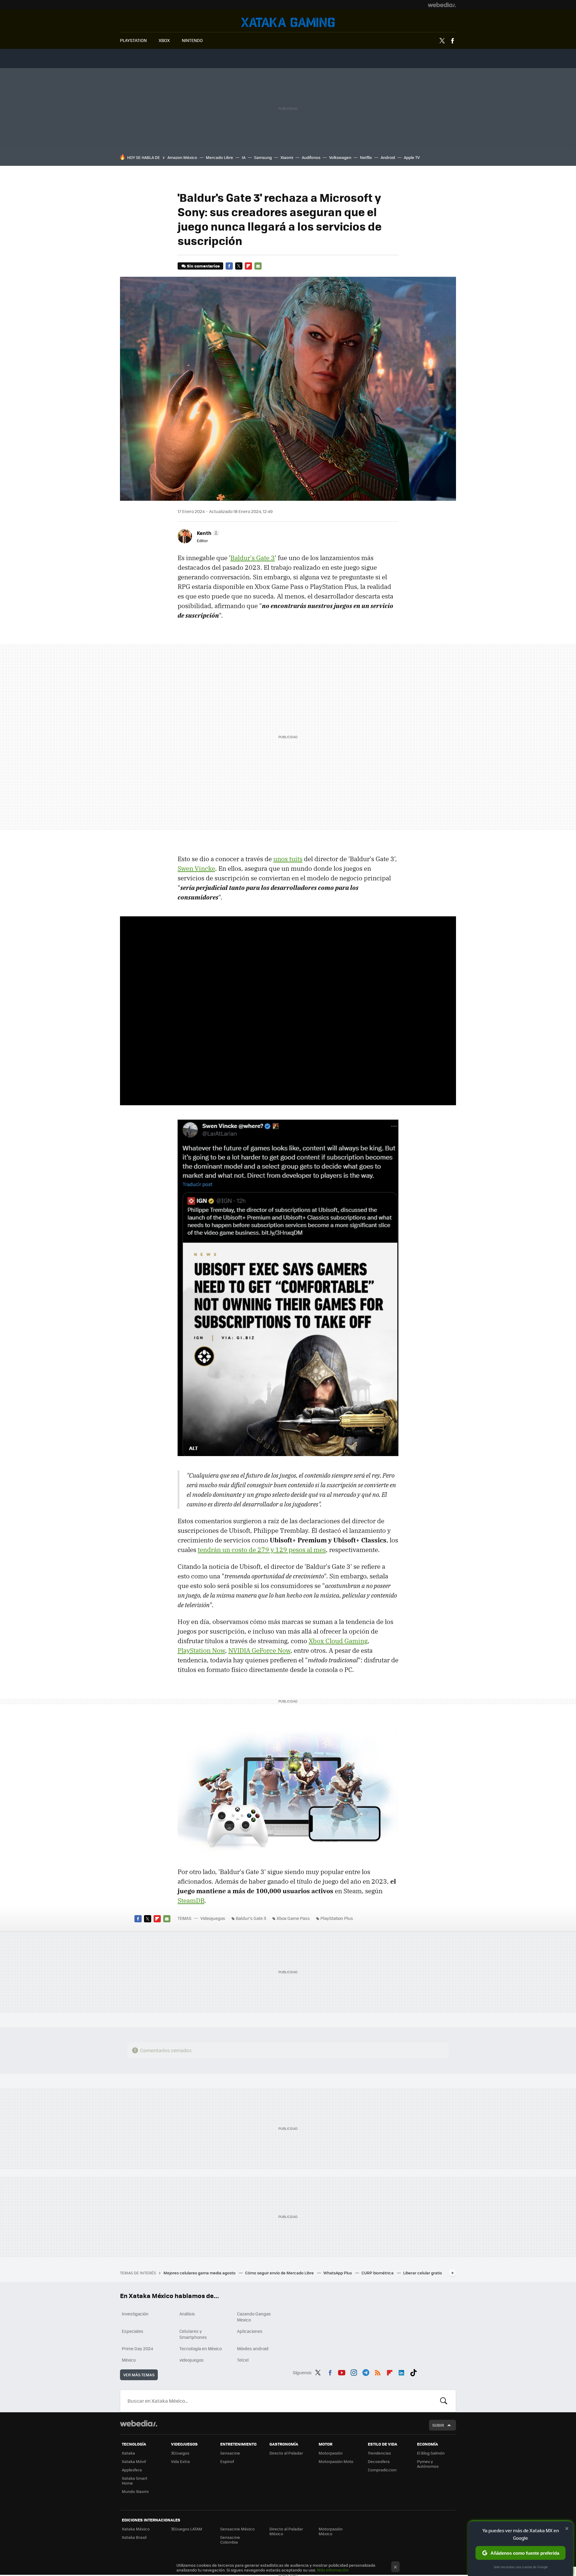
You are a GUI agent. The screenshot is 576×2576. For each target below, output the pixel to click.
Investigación (135, 2314)
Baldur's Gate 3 (253, 558)
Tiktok (413, 2372)
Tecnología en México (201, 2348)
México (129, 2360)
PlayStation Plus (337, 1918)
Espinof (227, 2461)
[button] (207, 533)
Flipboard (248, 266)
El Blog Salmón (431, 2453)
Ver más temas (139, 2375)
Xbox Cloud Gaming (338, 1641)
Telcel (243, 2360)
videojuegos (192, 2360)
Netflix (366, 157)
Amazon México (182, 157)
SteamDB (191, 1900)
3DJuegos (180, 2453)
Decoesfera (379, 2461)
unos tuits (288, 859)
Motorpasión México (331, 2531)
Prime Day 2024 (137, 2348)
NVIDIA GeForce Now (259, 1650)
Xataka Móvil (134, 2461)
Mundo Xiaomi (135, 2491)
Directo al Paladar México (286, 2531)
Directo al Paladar (286, 2453)
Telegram (366, 2372)
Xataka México (136, 2529)
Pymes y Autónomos (428, 2464)
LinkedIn (401, 2372)
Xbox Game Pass (293, 1918)
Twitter (442, 41)
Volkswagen (340, 157)
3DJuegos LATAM (187, 2529)
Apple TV (412, 157)
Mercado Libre (219, 157)
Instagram (354, 2372)
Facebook (452, 41)
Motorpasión (331, 2453)
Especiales (133, 2331)
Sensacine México (237, 2529)
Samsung (263, 157)
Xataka (128, 2453)
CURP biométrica (378, 2273)
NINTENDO (192, 40)
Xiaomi (287, 157)
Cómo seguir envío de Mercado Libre (280, 2273)
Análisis (187, 2314)
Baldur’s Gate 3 (251, 1918)
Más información (333, 2570)
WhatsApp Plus (338, 2273)
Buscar (444, 2401)
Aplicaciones (250, 2331)
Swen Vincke (196, 868)
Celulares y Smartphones (193, 2334)
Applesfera (132, 2470)
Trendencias (379, 2453)
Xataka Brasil (134, 2537)
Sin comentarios (203, 266)
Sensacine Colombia (230, 2540)
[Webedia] (442, 5)
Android (388, 157)
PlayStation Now (201, 1650)
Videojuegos (288, 22)
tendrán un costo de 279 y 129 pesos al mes (262, 1550)
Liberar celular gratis (423, 2273)
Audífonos (311, 157)
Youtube (342, 2372)
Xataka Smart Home (135, 2480)
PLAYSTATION (133, 40)
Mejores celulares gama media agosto (200, 2273)
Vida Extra (180, 2461)
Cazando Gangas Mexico (254, 2317)
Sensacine (230, 2453)
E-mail (258, 266)
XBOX (164, 40)
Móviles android (253, 2348)
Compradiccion (382, 2470)
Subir (438, 2425)
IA (244, 157)
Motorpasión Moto (336, 2461)
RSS (378, 2372)
